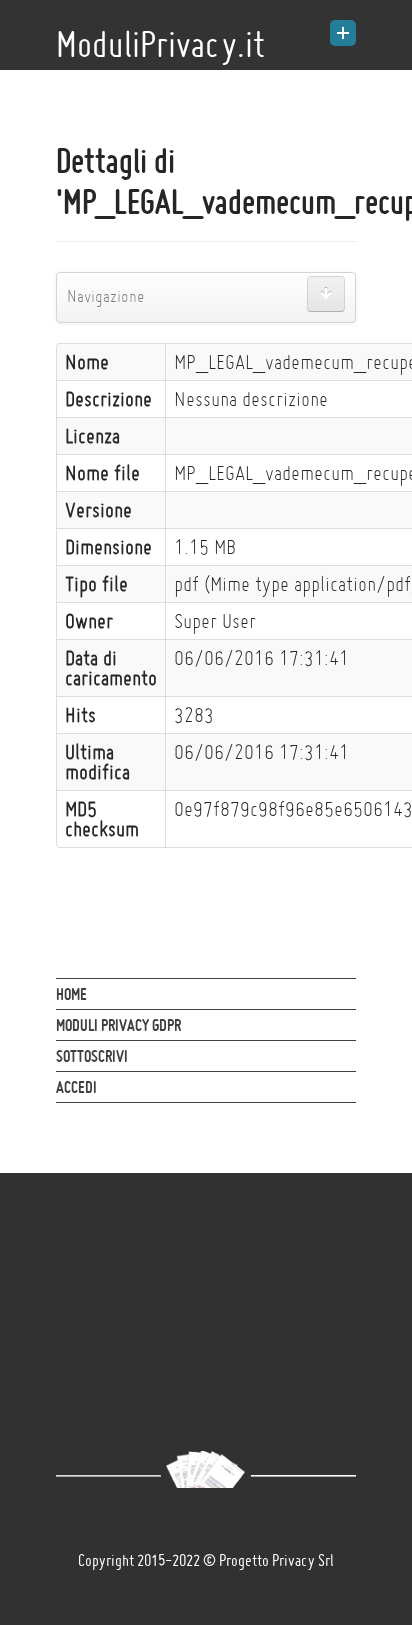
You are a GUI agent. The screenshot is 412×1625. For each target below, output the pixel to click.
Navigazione (105, 296)
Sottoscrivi (92, 1056)
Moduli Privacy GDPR (118, 1025)
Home (71, 994)
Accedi (76, 1087)
